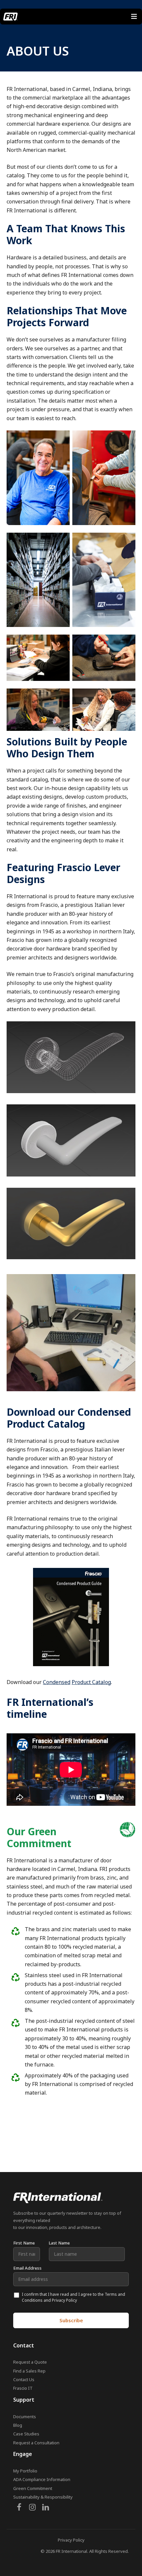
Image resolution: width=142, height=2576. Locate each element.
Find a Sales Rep (29, 2371)
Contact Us (24, 2379)
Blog (18, 2425)
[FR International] (11, 17)
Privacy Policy (71, 2540)
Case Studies (26, 2434)
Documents (25, 2417)
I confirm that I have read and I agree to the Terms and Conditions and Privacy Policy (73, 2297)
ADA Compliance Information (42, 2479)
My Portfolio (25, 2471)
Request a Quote (30, 2362)
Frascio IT (23, 2388)
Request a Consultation (36, 2443)
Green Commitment (33, 2488)
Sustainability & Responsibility (43, 2497)
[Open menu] (134, 17)
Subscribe (71, 2320)
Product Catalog (91, 1682)
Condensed (57, 1682)
